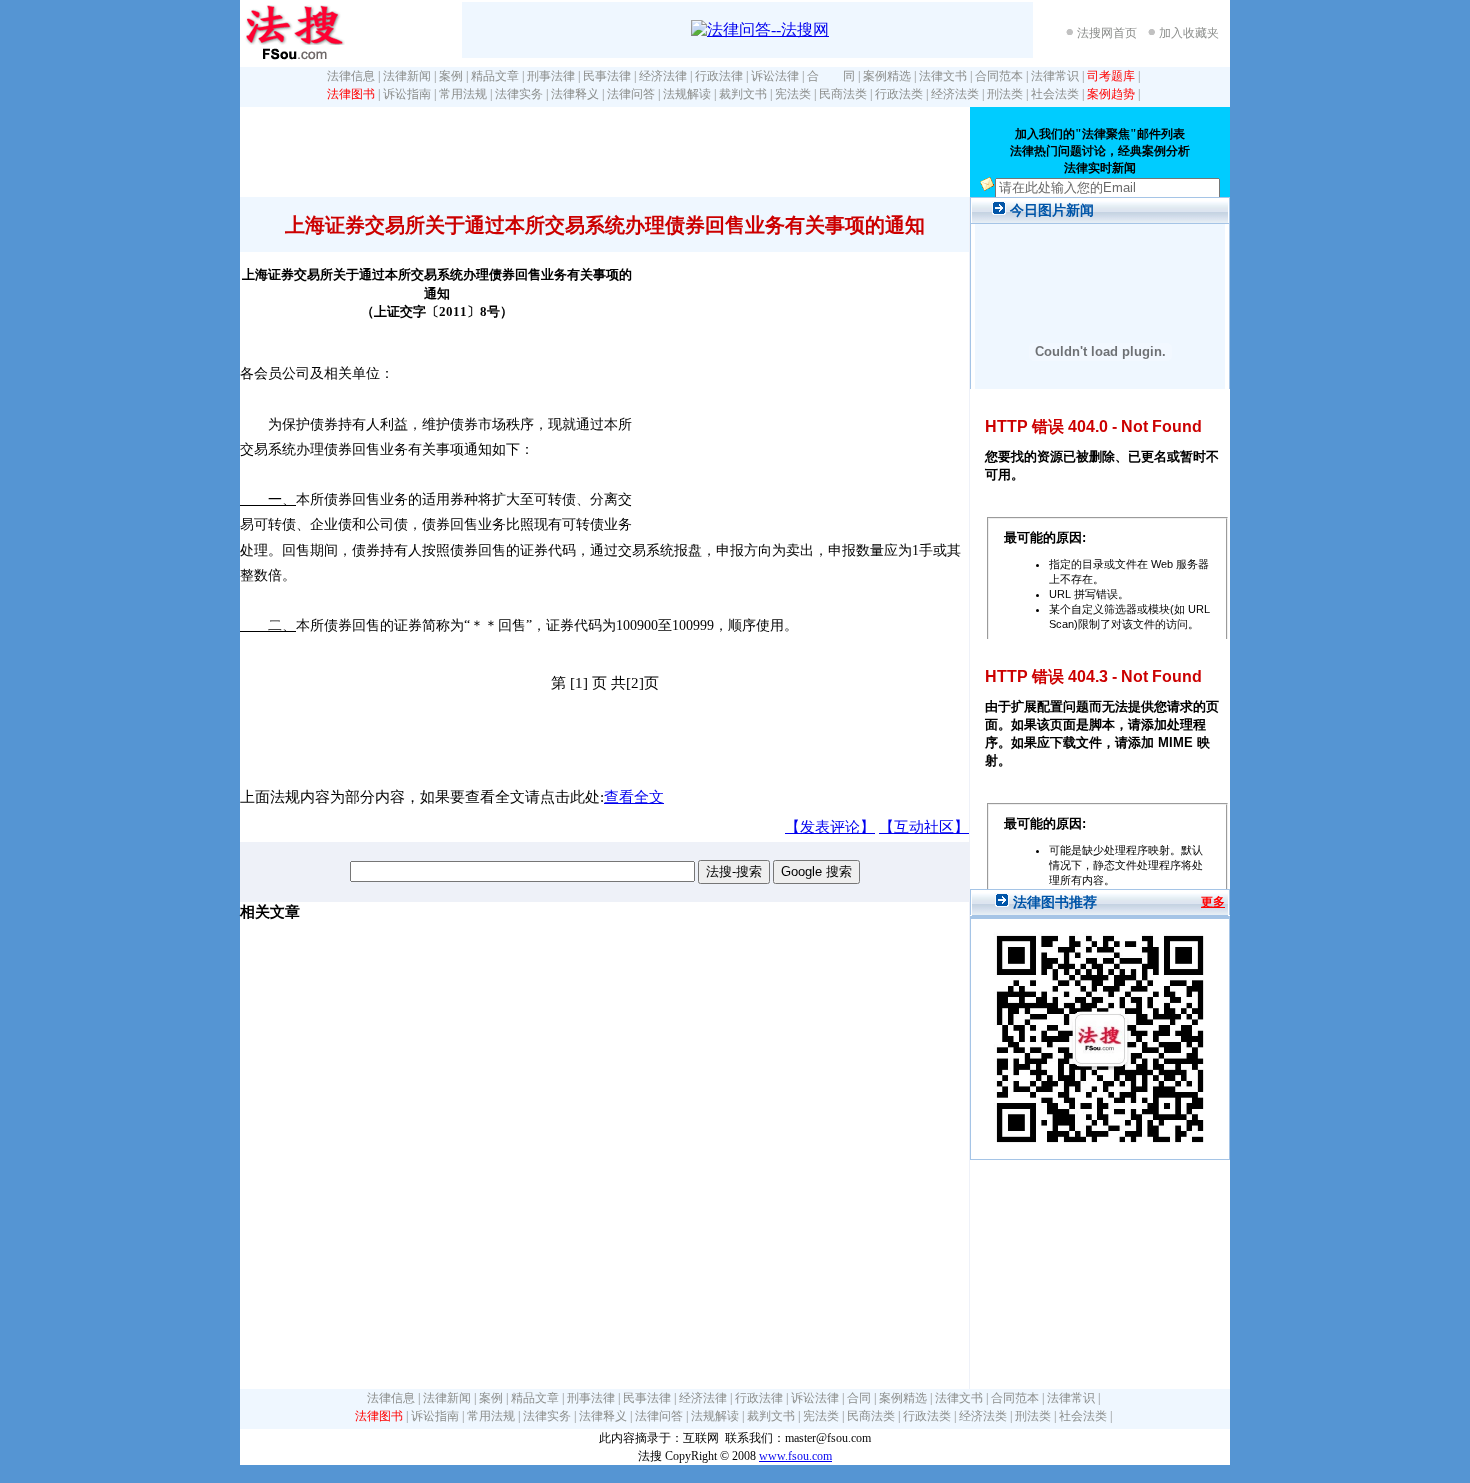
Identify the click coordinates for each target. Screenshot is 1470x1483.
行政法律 (719, 76)
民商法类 (843, 94)
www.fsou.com (795, 1456)
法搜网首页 (1107, 33)
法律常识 (1055, 76)
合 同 (831, 76)
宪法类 (793, 94)
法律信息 (351, 76)
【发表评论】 (830, 827)
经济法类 (955, 94)
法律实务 (519, 94)
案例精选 (887, 76)
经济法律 (663, 76)
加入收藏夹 (1189, 33)
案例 (451, 76)
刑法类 (1005, 94)
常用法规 (463, 94)
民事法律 (607, 76)
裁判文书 (743, 94)
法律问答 (631, 94)
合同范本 (999, 76)
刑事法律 (551, 76)
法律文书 (943, 76)
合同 (859, 1398)
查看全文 (634, 797)
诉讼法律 (775, 76)
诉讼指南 (407, 94)
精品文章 (495, 76)
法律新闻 (407, 76)
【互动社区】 (924, 827)
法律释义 (575, 94)
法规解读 (687, 94)
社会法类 (1055, 94)
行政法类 (899, 94)
